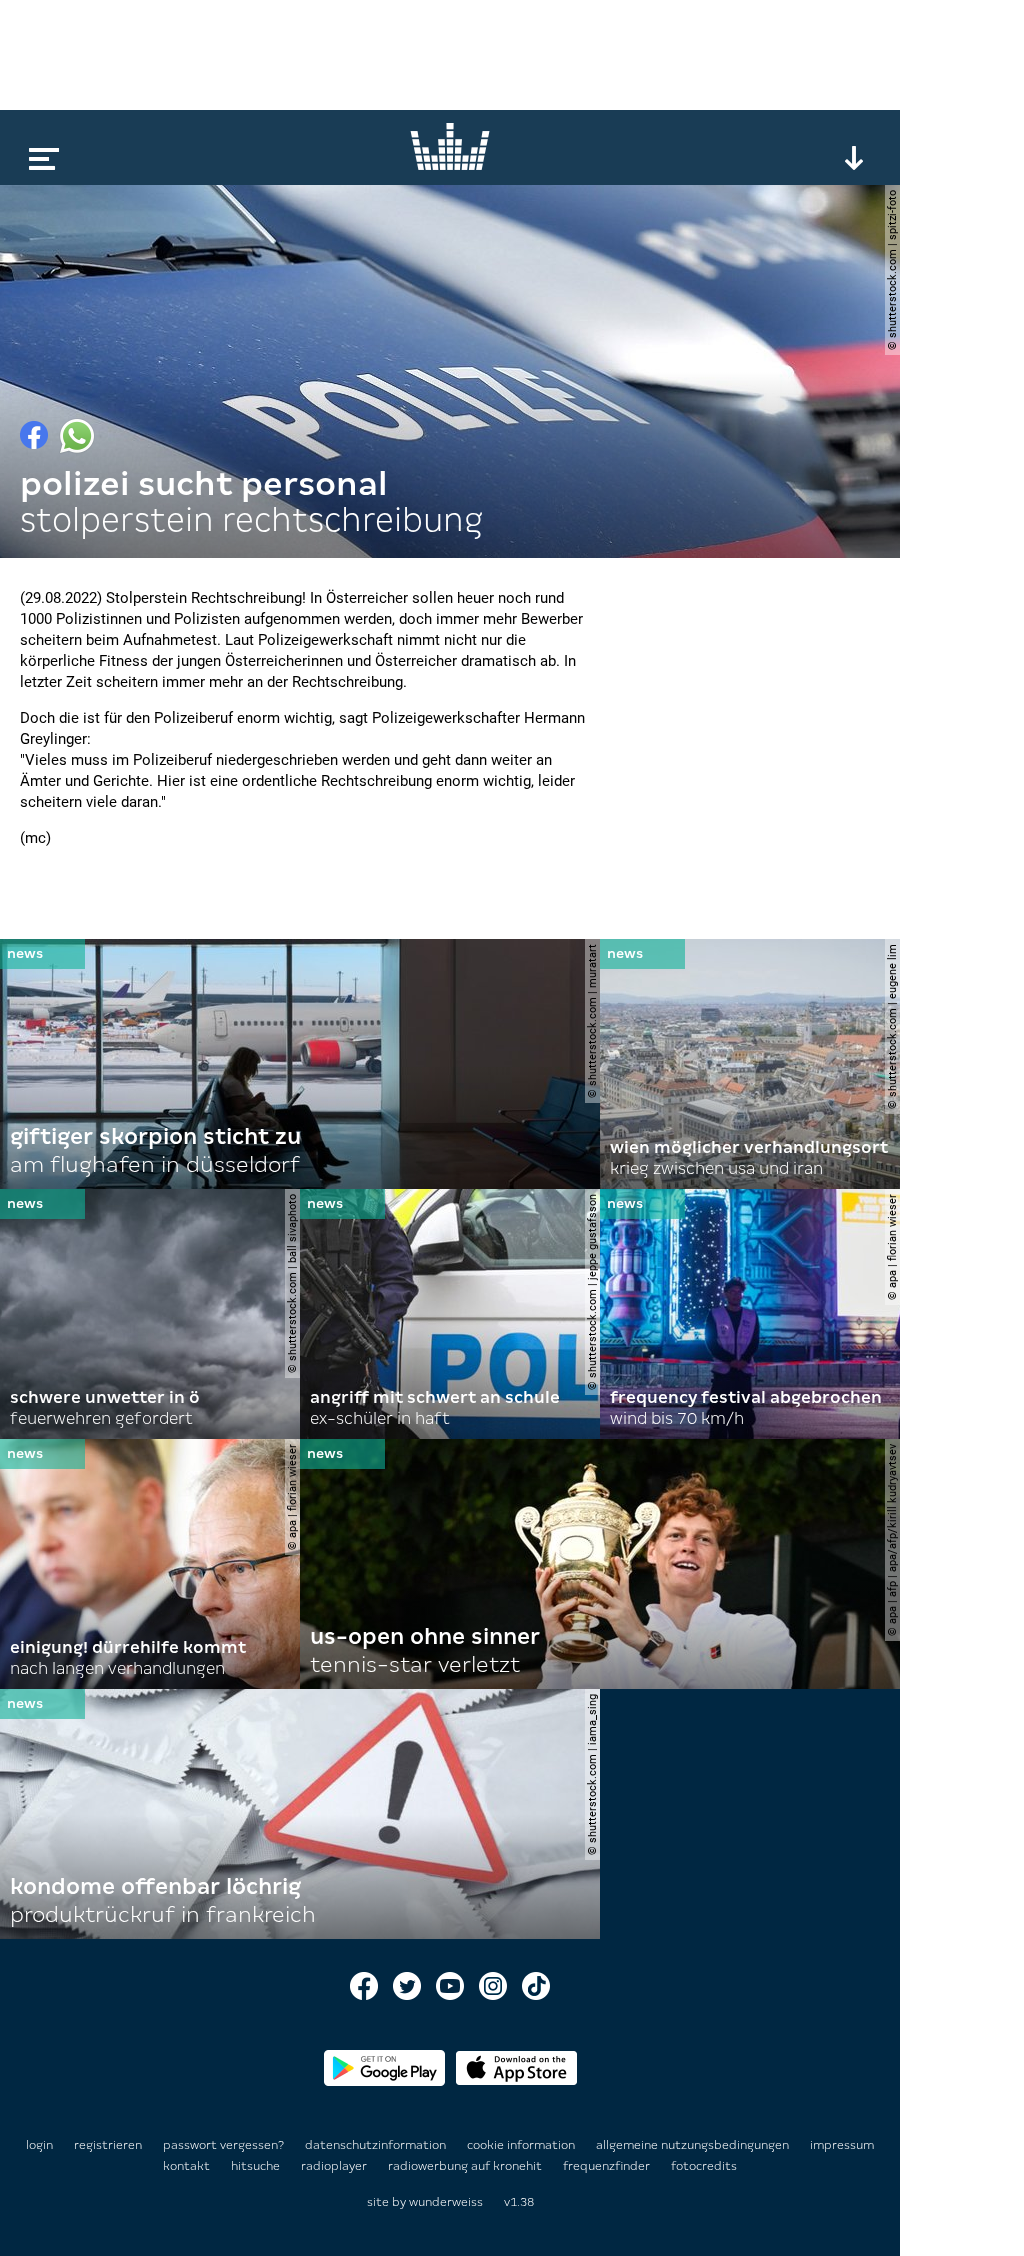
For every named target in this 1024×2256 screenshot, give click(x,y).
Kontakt (188, 2166)
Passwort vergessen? (223, 2145)
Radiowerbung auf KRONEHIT (466, 2166)
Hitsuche (257, 2166)
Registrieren (108, 2145)
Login (39, 2145)
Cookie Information (522, 2145)
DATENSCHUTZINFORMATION (377, 2145)
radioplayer (335, 2166)
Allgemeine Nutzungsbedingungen (694, 2145)
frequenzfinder (608, 2166)
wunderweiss (446, 2202)
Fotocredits (704, 2166)
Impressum (842, 2145)
